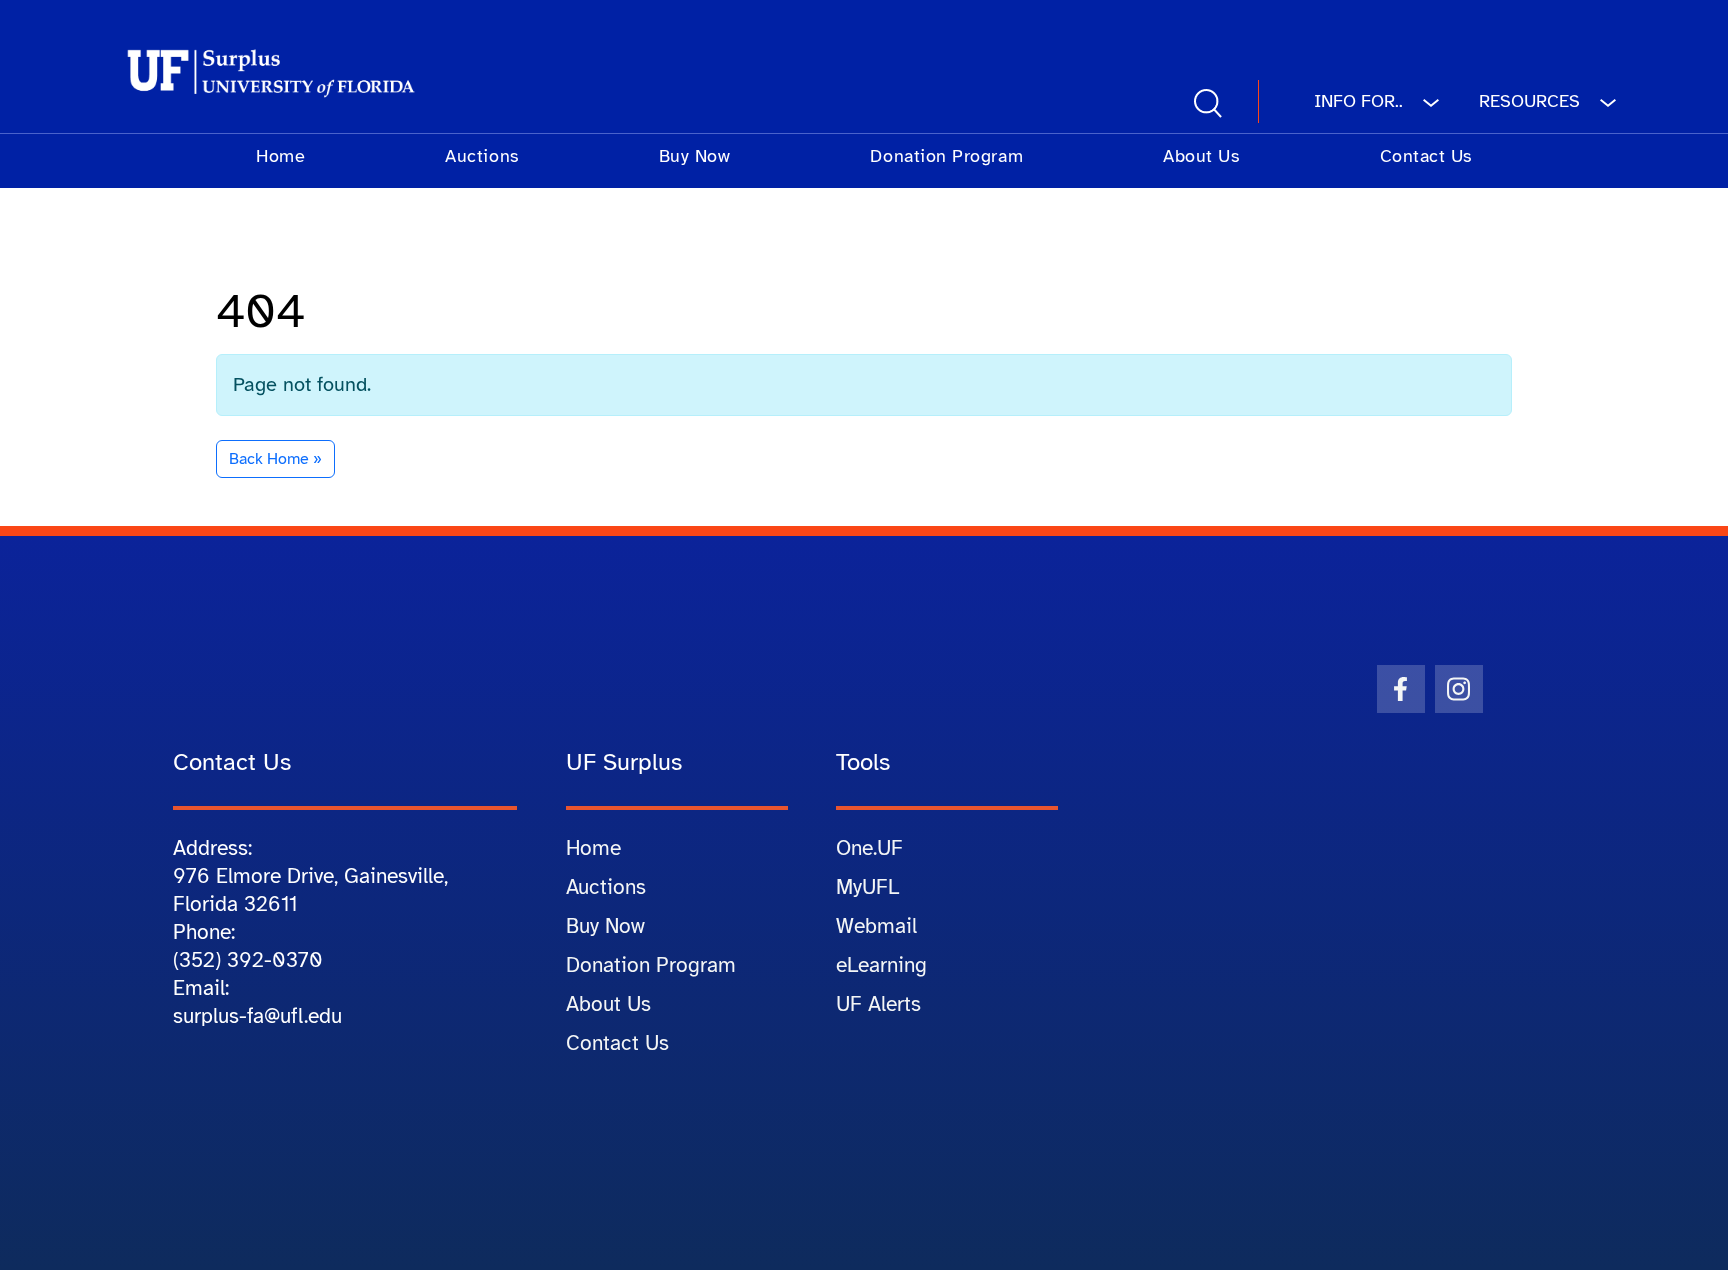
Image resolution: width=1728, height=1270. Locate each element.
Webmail (876, 926)
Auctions (481, 156)
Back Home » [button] (275, 459)
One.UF (869, 848)
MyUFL (867, 887)
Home (280, 156)
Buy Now (695, 156)
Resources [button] (1532, 101)
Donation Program (946, 156)
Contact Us (1426, 156)
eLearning (881, 965)
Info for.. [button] (1361, 101)
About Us (1201, 156)
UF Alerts (878, 1004)
